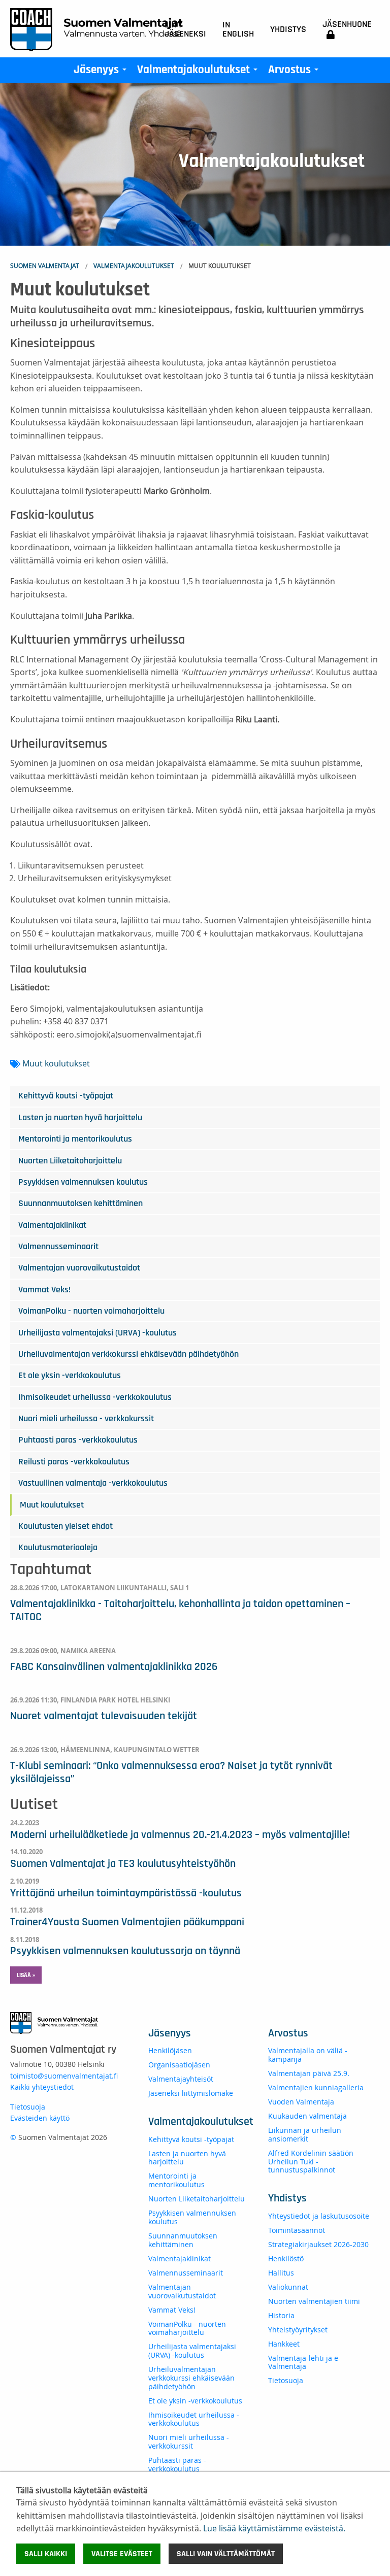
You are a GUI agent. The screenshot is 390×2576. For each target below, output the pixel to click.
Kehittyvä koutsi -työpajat (66, 1096)
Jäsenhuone (347, 24)
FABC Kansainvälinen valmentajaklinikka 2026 (114, 1666)
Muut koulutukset (56, 1063)
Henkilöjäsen (170, 2050)
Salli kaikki (46, 2554)
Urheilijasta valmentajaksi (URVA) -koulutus (97, 1333)
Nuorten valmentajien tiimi (314, 2301)
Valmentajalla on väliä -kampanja (308, 2055)
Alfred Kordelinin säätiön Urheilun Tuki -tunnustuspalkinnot (311, 2162)
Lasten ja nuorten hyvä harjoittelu (80, 1118)
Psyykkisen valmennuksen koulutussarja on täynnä (125, 1951)
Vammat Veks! (44, 1290)
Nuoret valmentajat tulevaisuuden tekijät (104, 1716)
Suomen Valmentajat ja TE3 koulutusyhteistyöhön (123, 1863)
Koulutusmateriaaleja (58, 1548)
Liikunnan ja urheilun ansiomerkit (305, 2134)
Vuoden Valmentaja (301, 2102)
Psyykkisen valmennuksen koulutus (83, 1182)
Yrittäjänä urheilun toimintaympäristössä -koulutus (126, 1893)
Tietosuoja (28, 2107)
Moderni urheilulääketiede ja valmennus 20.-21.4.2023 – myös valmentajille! (180, 1834)
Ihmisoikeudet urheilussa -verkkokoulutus (95, 1397)
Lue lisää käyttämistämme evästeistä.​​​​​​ (274, 2528)
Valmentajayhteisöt (181, 2079)
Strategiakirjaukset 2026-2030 (318, 2244)
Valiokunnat (288, 2287)
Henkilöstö (286, 2259)
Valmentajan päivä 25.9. (309, 2073)
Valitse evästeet (122, 2554)
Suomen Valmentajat (45, 265)
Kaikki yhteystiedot (42, 2087)
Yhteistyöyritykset (298, 2330)
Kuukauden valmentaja (307, 2116)
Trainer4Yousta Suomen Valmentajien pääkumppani (127, 1922)
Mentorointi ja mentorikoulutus (75, 1139)
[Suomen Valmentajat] (96, 29)
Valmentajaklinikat (52, 1225)
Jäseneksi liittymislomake (191, 2093)
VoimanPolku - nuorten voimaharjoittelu (91, 1311)
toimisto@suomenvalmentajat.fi (64, 2076)
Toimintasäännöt (297, 2230)
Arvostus (295, 72)
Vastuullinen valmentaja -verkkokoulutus (93, 1483)
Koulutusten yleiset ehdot (66, 1526)
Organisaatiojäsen (179, 2065)
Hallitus (281, 2273)
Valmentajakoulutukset (199, 72)
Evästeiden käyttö (40, 2118)
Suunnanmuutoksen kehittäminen (80, 1203)
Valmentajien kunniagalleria (316, 2087)
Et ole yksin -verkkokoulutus (70, 1376)
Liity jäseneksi (185, 29)
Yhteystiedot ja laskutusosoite (319, 2216)
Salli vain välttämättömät (226, 2554)
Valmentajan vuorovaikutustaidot (79, 1268)
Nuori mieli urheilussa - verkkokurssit (86, 1419)
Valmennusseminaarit (58, 1247)
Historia (281, 2315)
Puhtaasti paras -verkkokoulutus (78, 1440)
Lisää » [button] (26, 1975)
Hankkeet (284, 2344)
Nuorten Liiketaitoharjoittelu (70, 1161)
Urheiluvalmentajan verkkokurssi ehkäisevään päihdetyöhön (128, 1354)
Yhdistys (288, 29)
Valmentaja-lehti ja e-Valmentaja (304, 2362)
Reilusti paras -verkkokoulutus (74, 1462)
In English (238, 29)
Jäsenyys (102, 72)
